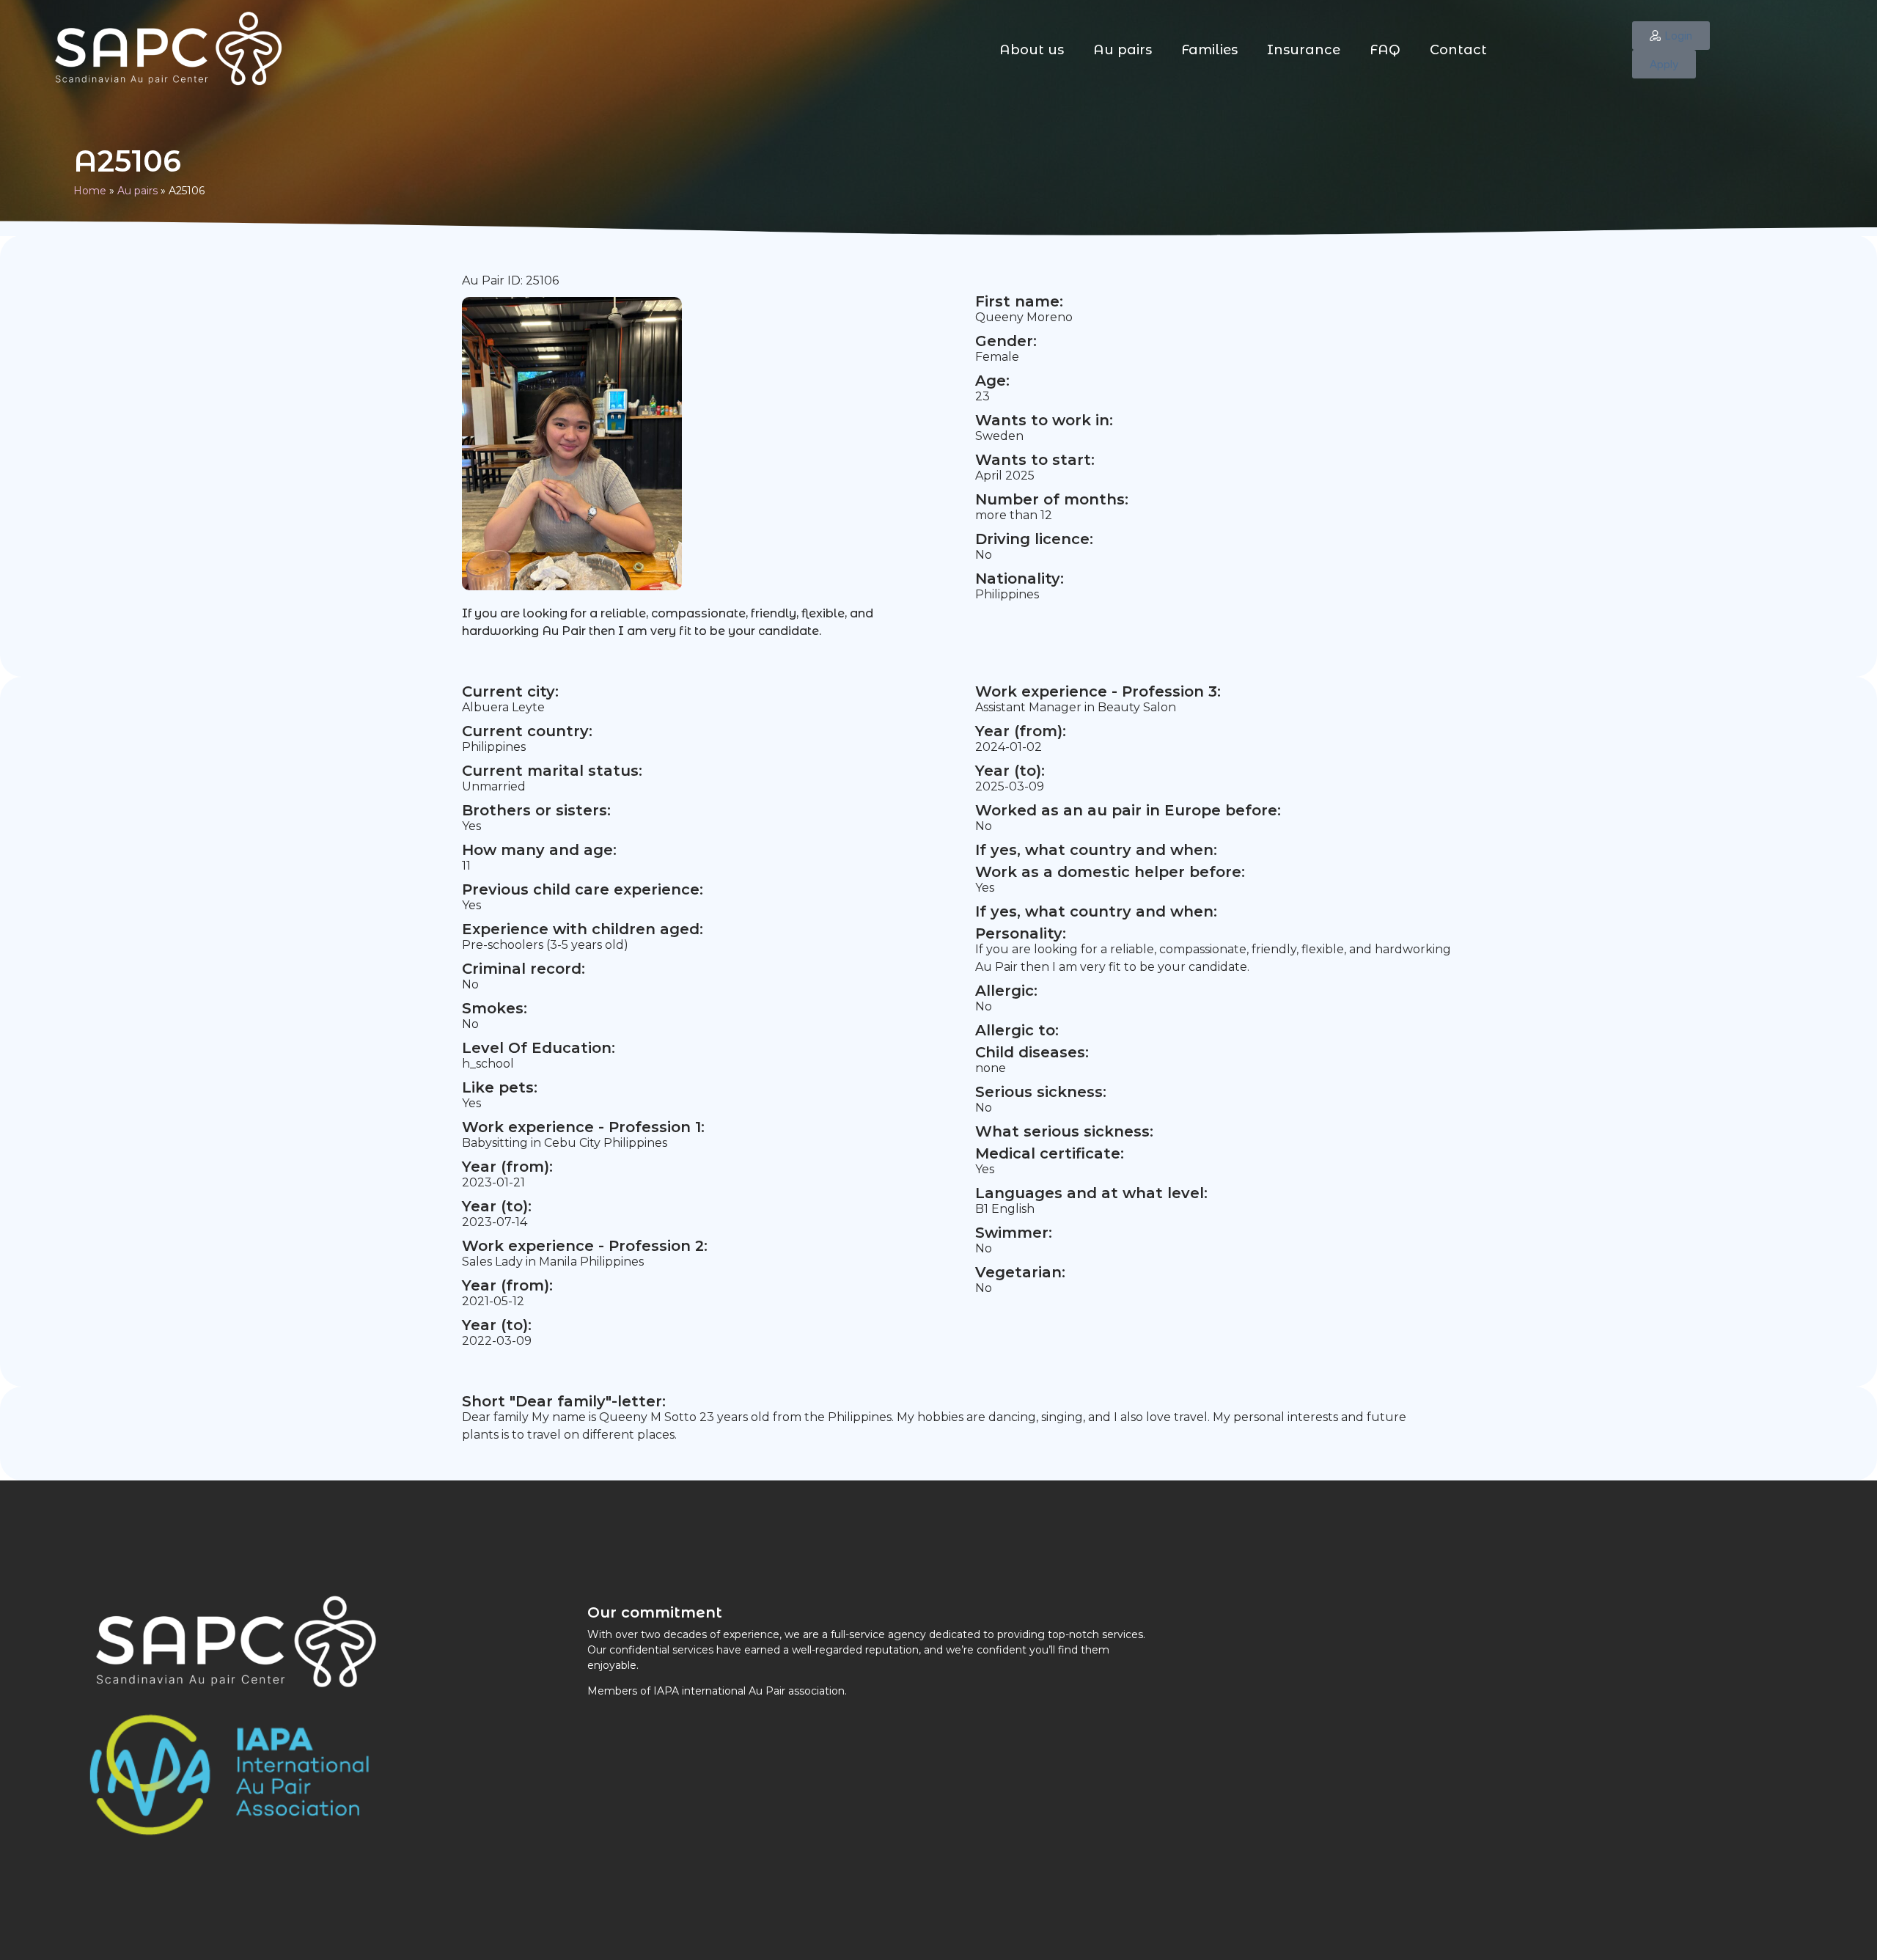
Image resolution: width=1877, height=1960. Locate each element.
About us (1032, 50)
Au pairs (1123, 50)
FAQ (1385, 50)
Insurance (1304, 50)
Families (1209, 50)
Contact (1458, 50)
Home (90, 191)
